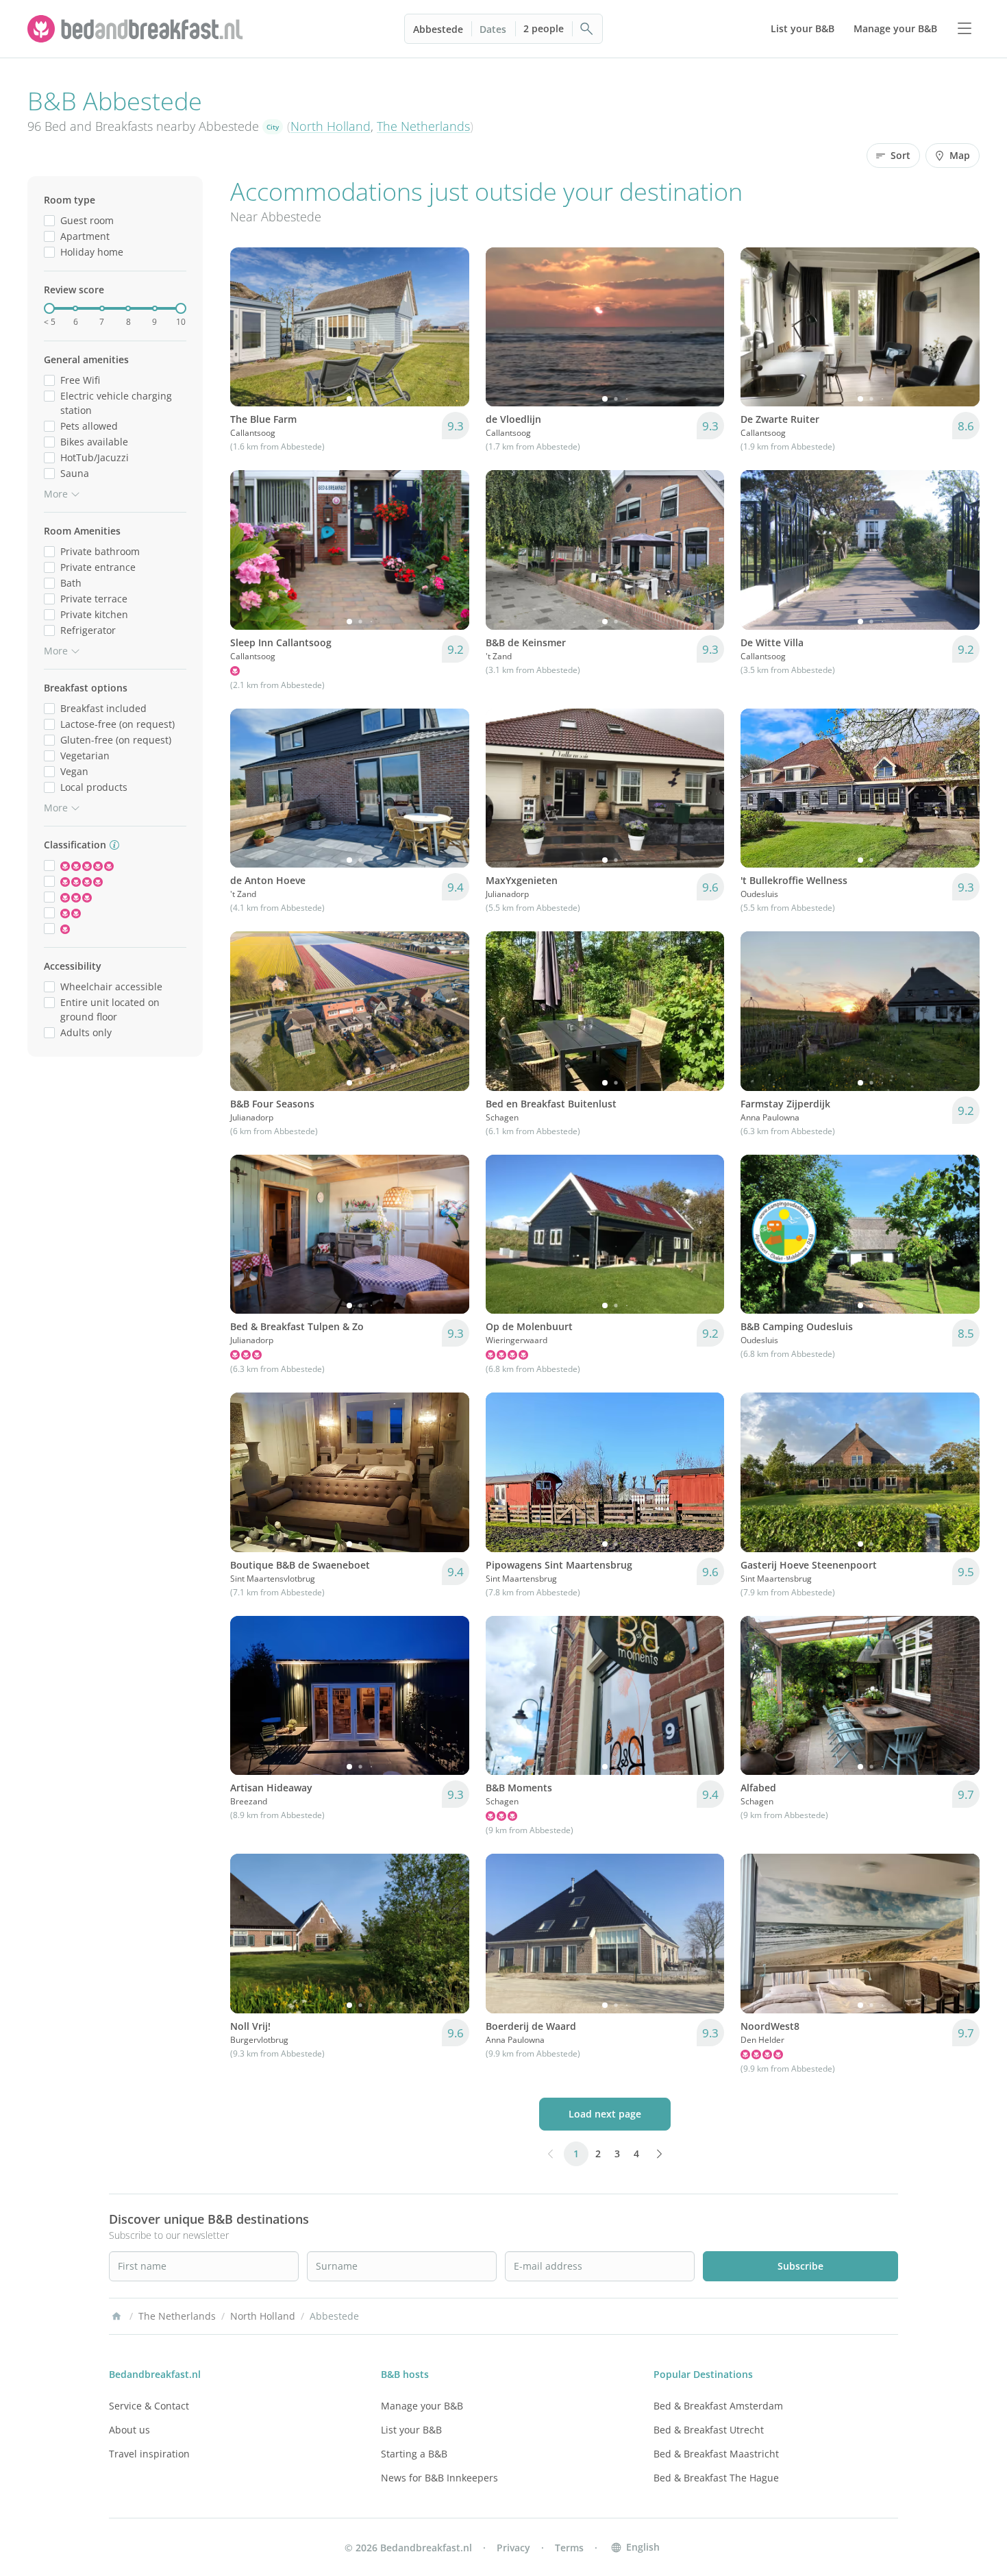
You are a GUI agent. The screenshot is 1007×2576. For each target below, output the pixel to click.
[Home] (116, 2316)
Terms (569, 2548)
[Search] (587, 29)
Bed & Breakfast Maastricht (716, 2454)
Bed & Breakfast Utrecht (709, 2430)
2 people (544, 28)
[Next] (450, 327)
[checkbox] (49, 220)
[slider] (49, 308)
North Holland (331, 126)
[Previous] (249, 327)
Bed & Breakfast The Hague (716, 2478)
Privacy (513, 2548)
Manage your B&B (422, 2406)
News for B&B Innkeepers (439, 2478)
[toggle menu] (965, 29)
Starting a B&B (414, 2454)
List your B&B (411, 2430)
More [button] (56, 494)
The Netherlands (423, 126)
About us (129, 2430)
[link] (137, 29)
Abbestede (438, 29)
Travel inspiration (149, 2454)
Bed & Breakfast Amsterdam (718, 2406)
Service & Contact (149, 2406)
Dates (493, 29)
